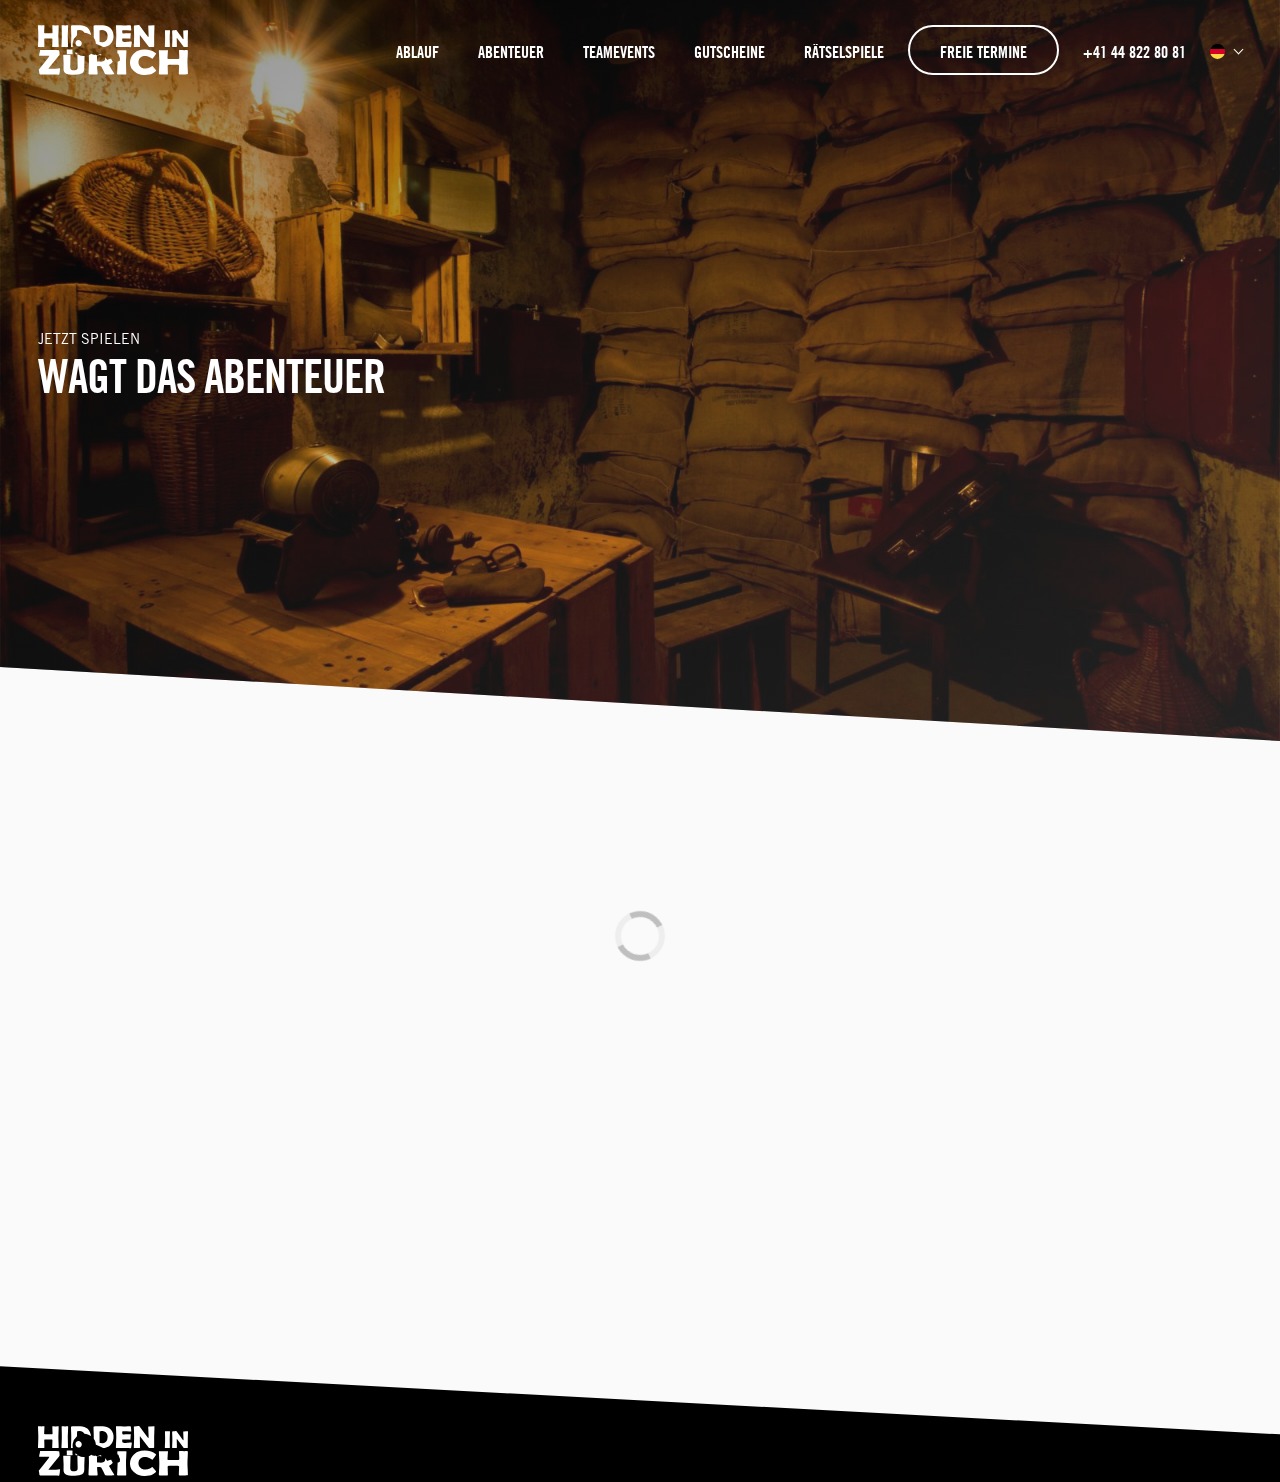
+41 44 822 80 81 (1134, 52)
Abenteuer (511, 52)
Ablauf (417, 52)
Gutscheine (729, 52)
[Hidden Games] (115, 67)
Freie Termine (983, 52)
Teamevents (619, 52)
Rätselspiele (844, 52)
